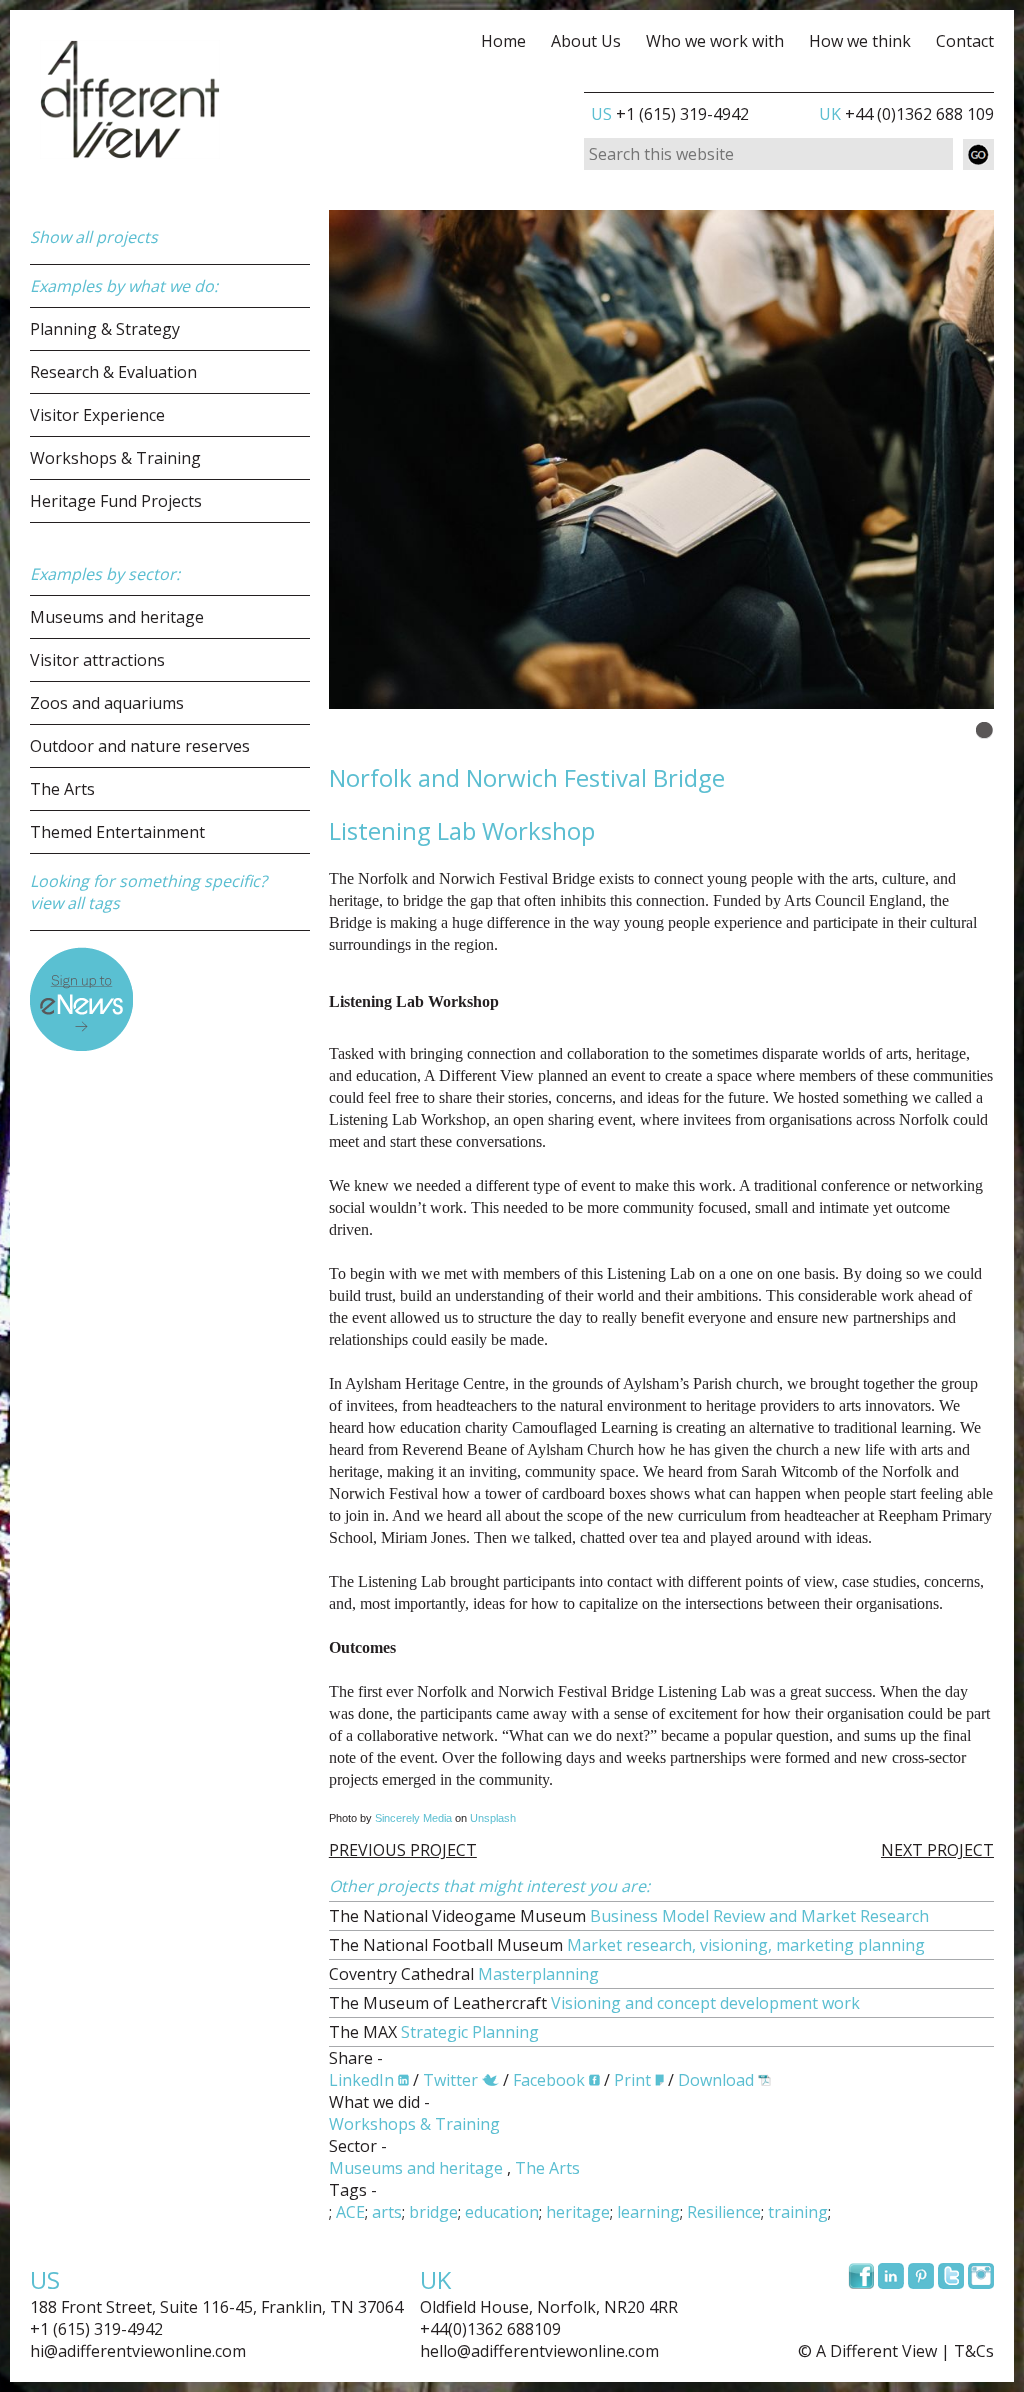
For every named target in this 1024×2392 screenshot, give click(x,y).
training (798, 2212)
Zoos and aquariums (107, 703)
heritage (578, 2212)
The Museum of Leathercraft (594, 2003)
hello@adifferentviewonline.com (539, 2351)
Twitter (450, 2080)
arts (387, 2212)
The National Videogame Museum (629, 1916)
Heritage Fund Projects (116, 501)
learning (648, 2212)
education (502, 2212)
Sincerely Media (413, 1818)
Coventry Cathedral (464, 1974)
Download (716, 2080)
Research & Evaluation (113, 372)
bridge (433, 2212)
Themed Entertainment (117, 832)
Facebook (549, 2080)
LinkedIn (361, 2080)
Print (632, 2080)
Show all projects (94, 237)
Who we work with (715, 41)
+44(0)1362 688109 (490, 2329)
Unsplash (493, 1818)
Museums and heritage (117, 617)
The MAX (434, 2032)
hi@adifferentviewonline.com (138, 2351)
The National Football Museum (627, 1945)
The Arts (62, 789)
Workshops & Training (115, 458)
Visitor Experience (97, 415)
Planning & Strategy (105, 329)
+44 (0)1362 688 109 (906, 114)
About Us (586, 41)
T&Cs (974, 2351)
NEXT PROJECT (937, 1850)
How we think (860, 41)
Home (503, 41)
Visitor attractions (97, 660)
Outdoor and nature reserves (140, 746)
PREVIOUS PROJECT (403, 1850)
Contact (965, 41)
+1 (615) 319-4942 (670, 114)
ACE (350, 2212)
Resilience (724, 2212)
